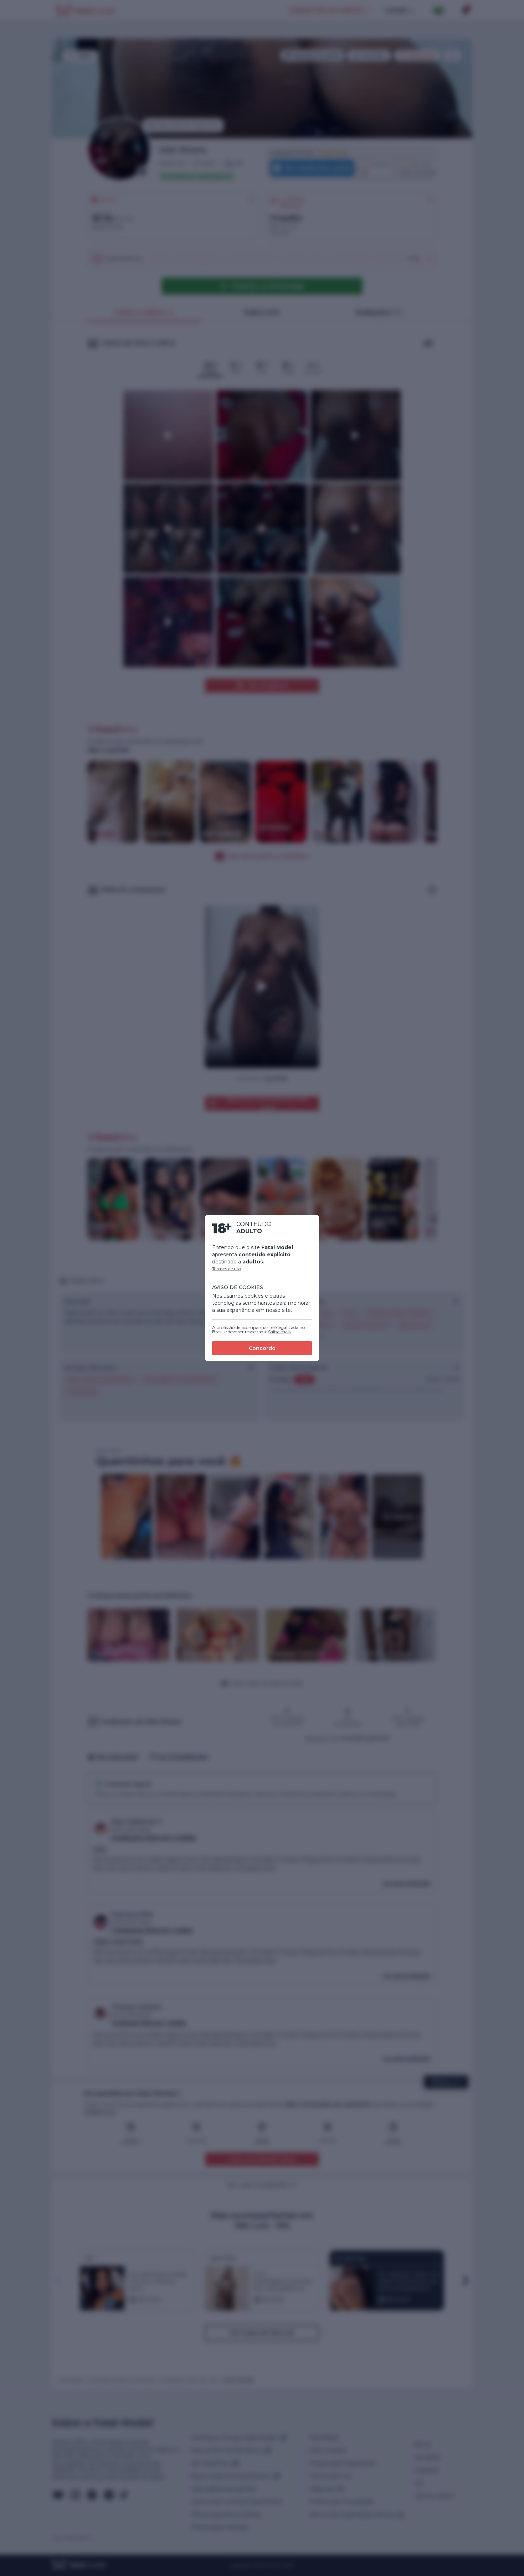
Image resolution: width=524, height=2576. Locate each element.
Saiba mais (279, 1332)
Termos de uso (227, 1269)
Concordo (262, 1348)
